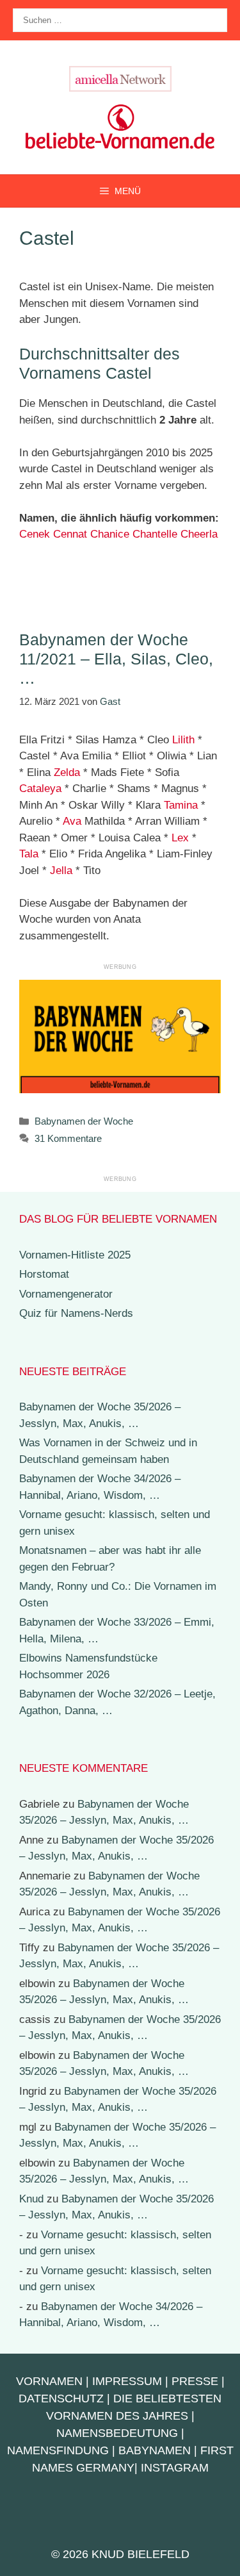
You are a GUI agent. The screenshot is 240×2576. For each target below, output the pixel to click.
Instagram (175, 2468)
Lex (180, 838)
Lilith (183, 740)
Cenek (35, 534)
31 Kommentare (68, 1138)
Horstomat (44, 1274)
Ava (72, 821)
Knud (31, 2199)
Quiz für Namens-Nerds (76, 1313)
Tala (29, 854)
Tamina (181, 805)
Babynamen (155, 2450)
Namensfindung (58, 2450)
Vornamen (49, 2381)
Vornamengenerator (66, 1294)
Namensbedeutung (117, 2433)
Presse (195, 2381)
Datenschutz (61, 2398)
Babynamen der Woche (84, 1121)
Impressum (127, 2381)
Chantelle (155, 534)
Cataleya (40, 788)
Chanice (110, 534)
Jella (61, 871)
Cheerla (199, 534)
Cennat (70, 534)
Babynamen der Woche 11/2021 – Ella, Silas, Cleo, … (116, 659)
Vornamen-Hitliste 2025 (75, 1255)
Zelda (67, 772)
